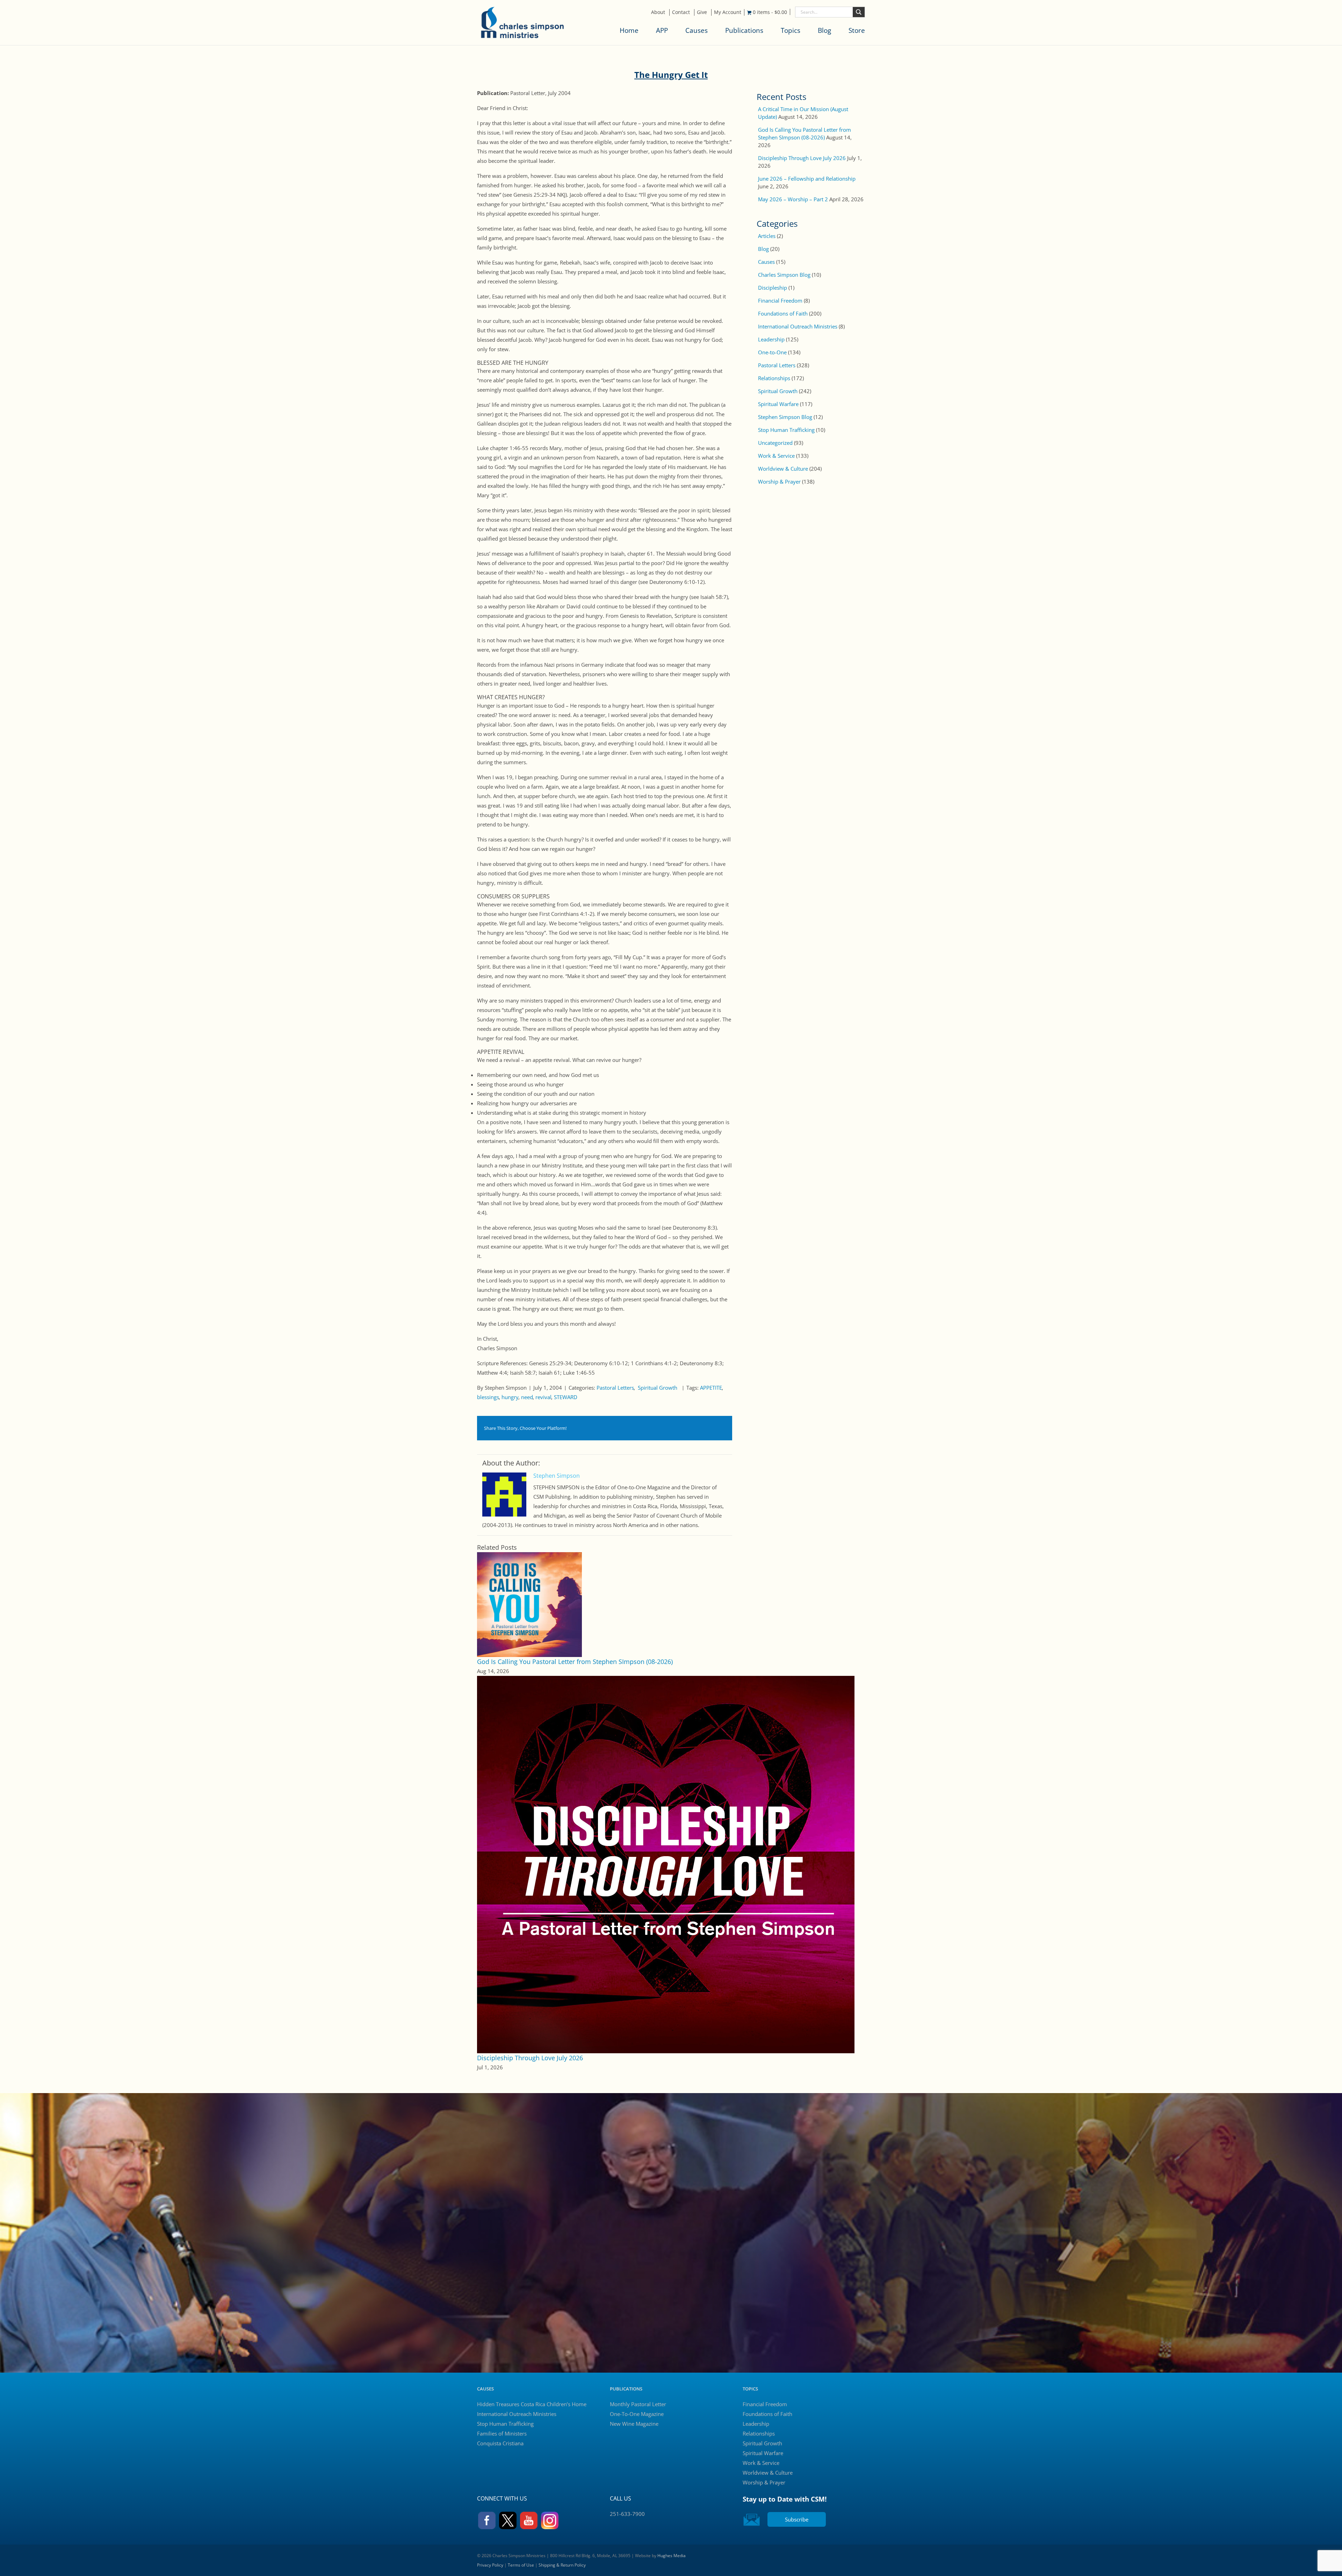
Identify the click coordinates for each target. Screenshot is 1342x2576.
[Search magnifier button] (859, 12)
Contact (681, 12)
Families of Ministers (502, 2433)
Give (702, 12)
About (658, 12)
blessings (488, 1397)
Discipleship (773, 288)
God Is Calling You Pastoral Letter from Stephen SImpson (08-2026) (575, 1662)
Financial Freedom (780, 301)
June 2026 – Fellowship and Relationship (807, 179)
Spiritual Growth (658, 1388)
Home (629, 30)
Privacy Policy (490, 2565)
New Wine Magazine (634, 2424)
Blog (824, 30)
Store (857, 30)
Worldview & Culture (783, 469)
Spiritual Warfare (778, 404)
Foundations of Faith (783, 313)
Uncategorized (775, 443)
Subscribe (797, 2519)
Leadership (771, 339)
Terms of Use (521, 2565)
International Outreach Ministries (798, 326)
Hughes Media (672, 2556)
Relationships (774, 378)
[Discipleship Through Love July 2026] (666, 1864)
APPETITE (711, 1388)
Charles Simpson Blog (784, 275)
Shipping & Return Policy (562, 2565)
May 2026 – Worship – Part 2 (793, 199)
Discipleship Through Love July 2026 (530, 2058)
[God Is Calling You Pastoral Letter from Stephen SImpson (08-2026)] (529, 1604)
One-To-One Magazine (637, 2414)
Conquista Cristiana (500, 2443)
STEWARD (566, 1397)
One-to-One (772, 352)
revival (543, 1397)
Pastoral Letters (615, 1388)
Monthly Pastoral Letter (638, 2404)
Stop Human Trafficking (786, 430)
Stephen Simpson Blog (785, 417)
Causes (697, 30)
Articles (767, 236)
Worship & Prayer (779, 482)
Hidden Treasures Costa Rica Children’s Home (532, 2404)
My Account (728, 12)
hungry (510, 1397)
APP (662, 30)
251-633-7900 (627, 2514)
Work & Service (776, 456)
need (527, 1397)
